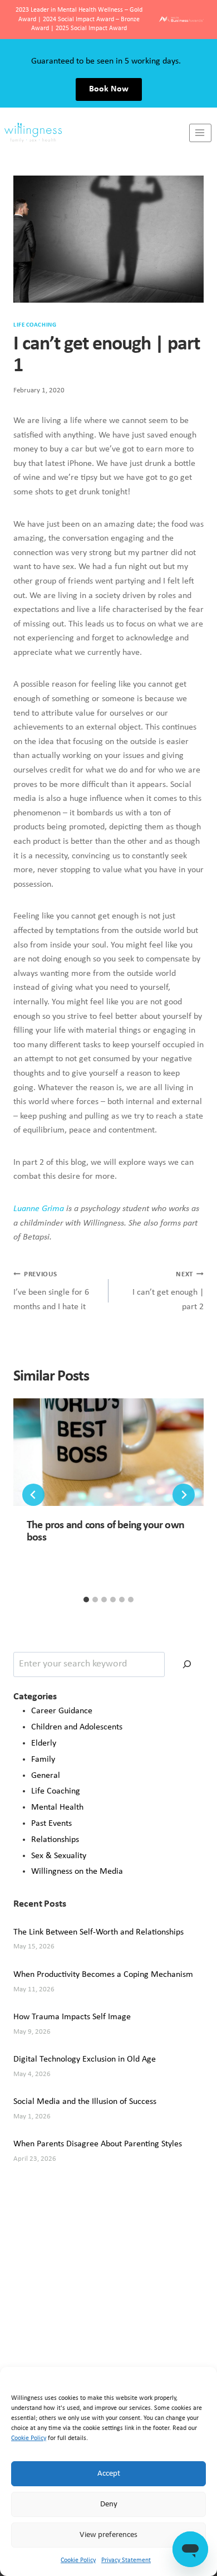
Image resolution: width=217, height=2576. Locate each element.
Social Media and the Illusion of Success (85, 2102)
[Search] (187, 1664)
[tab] (86, 1600)
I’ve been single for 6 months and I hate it (51, 1291)
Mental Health (57, 1807)
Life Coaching (35, 325)
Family (43, 1760)
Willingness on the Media (77, 1872)
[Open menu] (200, 133)
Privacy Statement (126, 2560)
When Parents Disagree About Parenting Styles (98, 2144)
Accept (109, 2474)
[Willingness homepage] (95, 133)
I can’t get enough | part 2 (168, 1291)
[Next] (184, 1495)
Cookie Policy (29, 2438)
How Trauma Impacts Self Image (72, 2017)
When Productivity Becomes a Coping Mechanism (103, 1975)
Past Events (51, 1824)
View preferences (108, 2535)
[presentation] (108, 1452)
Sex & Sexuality (59, 1856)
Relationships (55, 1840)
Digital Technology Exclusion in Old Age (85, 2059)
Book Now (109, 89)
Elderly (44, 1743)
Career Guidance (62, 1711)
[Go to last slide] (33, 1495)
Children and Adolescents (77, 1727)
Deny (109, 2504)
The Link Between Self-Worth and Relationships (98, 1932)
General (46, 1776)
